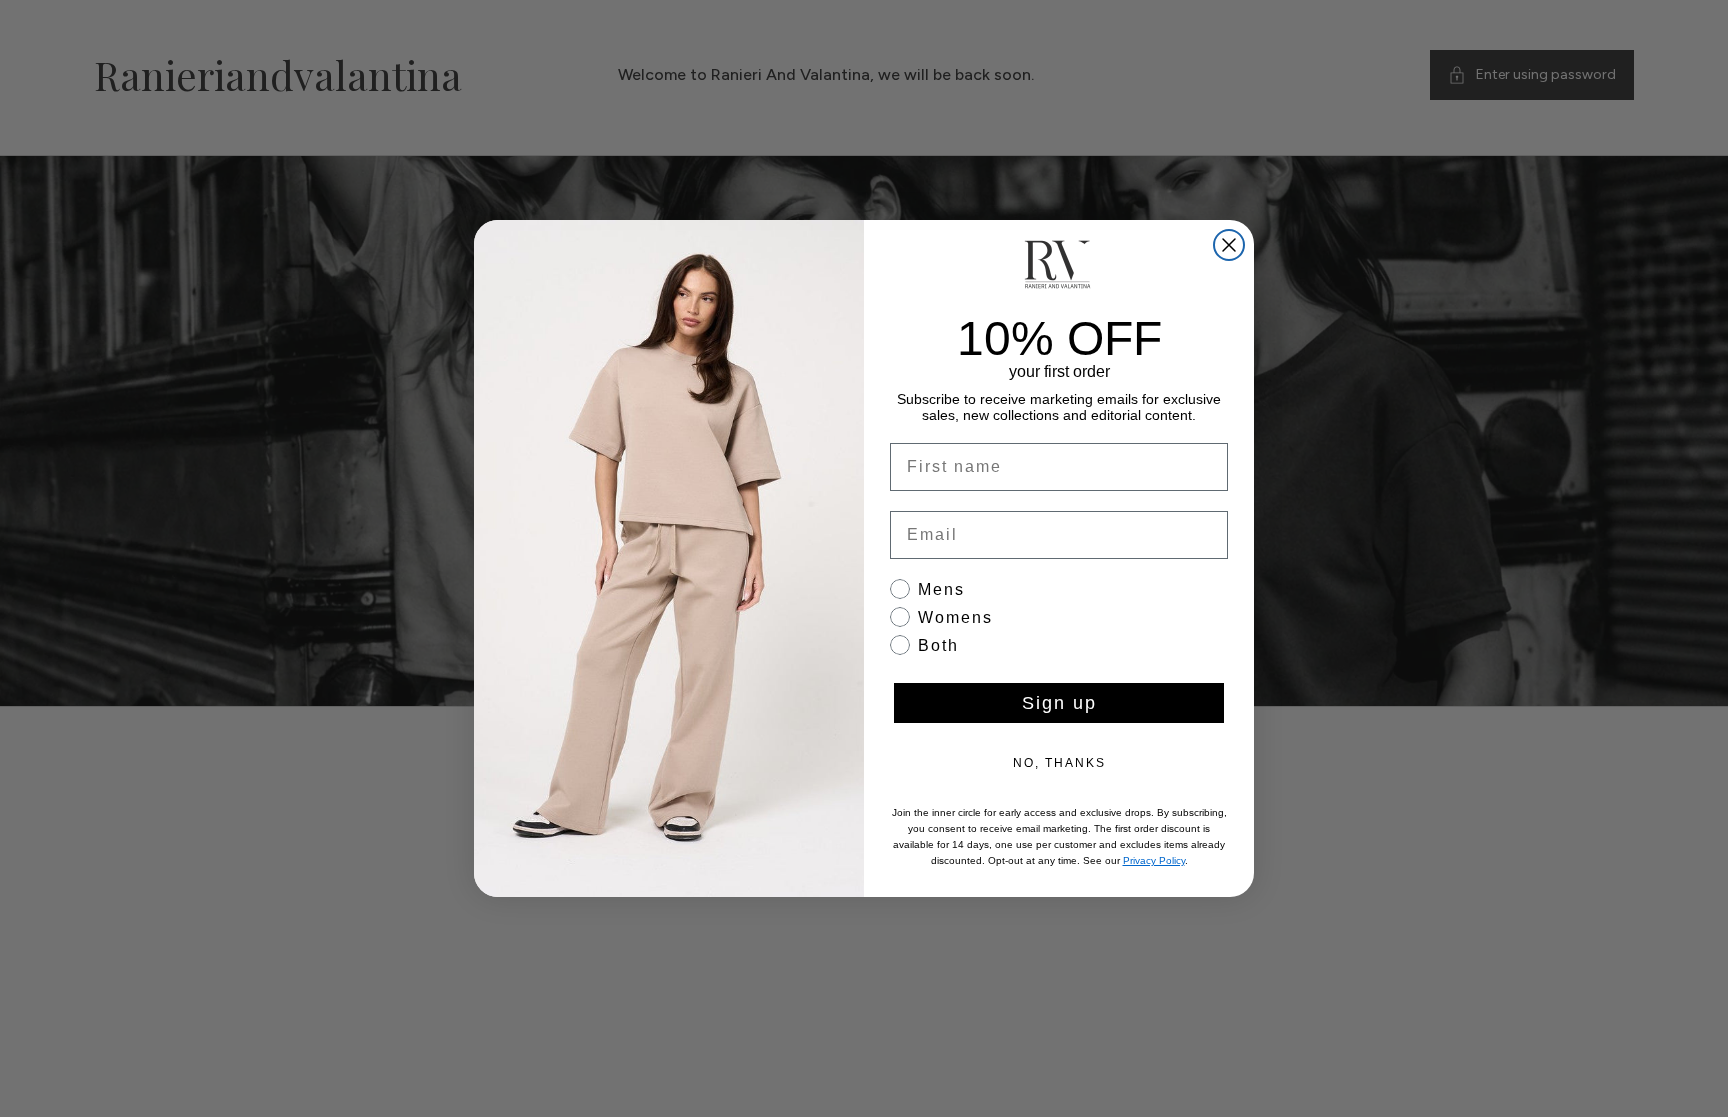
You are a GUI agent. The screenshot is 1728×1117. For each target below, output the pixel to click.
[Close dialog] (1229, 245)
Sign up (1059, 703)
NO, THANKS (1059, 763)
